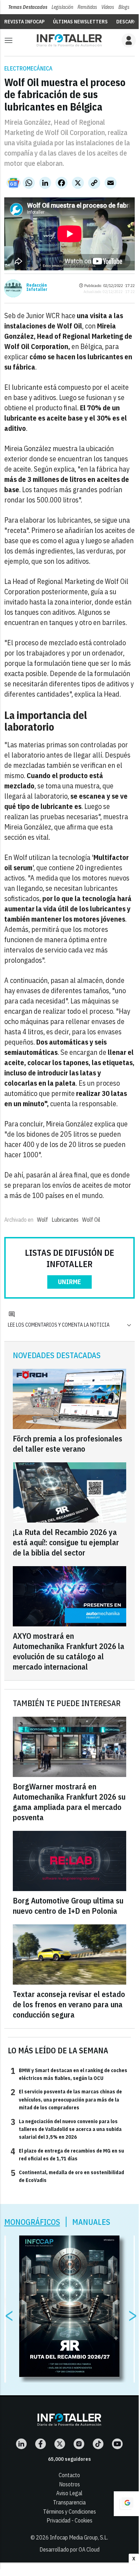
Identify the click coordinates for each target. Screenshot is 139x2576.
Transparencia (69, 2502)
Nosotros (69, 2484)
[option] (69, 2306)
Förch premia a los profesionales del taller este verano (68, 1444)
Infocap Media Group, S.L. (79, 2537)
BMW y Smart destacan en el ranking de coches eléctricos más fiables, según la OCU (69, 2074)
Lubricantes (65, 1220)
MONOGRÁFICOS (32, 2222)
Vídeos (108, 7)
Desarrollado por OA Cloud (69, 2549)
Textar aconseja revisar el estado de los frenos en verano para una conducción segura (69, 2004)
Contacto (69, 2475)
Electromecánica (28, 68)
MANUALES (91, 2222)
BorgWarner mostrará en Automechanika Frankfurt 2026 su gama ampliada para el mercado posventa (69, 1802)
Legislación (62, 7)
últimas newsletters (80, 22)
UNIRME (69, 1282)
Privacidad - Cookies (69, 2520)
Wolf (42, 1220)
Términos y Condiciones (69, 2512)
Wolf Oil (91, 1220)
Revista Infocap (24, 22)
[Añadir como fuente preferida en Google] (126, 2504)
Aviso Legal (69, 2493)
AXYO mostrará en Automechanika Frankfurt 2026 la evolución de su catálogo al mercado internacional (69, 1651)
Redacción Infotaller (37, 287)
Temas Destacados (28, 7)
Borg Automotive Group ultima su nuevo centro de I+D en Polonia (68, 1906)
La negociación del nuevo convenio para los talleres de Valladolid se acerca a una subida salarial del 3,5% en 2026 (66, 2129)
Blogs (124, 7)
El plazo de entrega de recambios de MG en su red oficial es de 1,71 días (67, 2154)
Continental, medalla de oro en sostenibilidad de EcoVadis (67, 2176)
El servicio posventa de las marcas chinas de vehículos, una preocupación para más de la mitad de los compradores (66, 2099)
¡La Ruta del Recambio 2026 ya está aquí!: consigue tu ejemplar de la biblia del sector (66, 1542)
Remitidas (87, 7)
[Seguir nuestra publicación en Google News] (14, 183)
